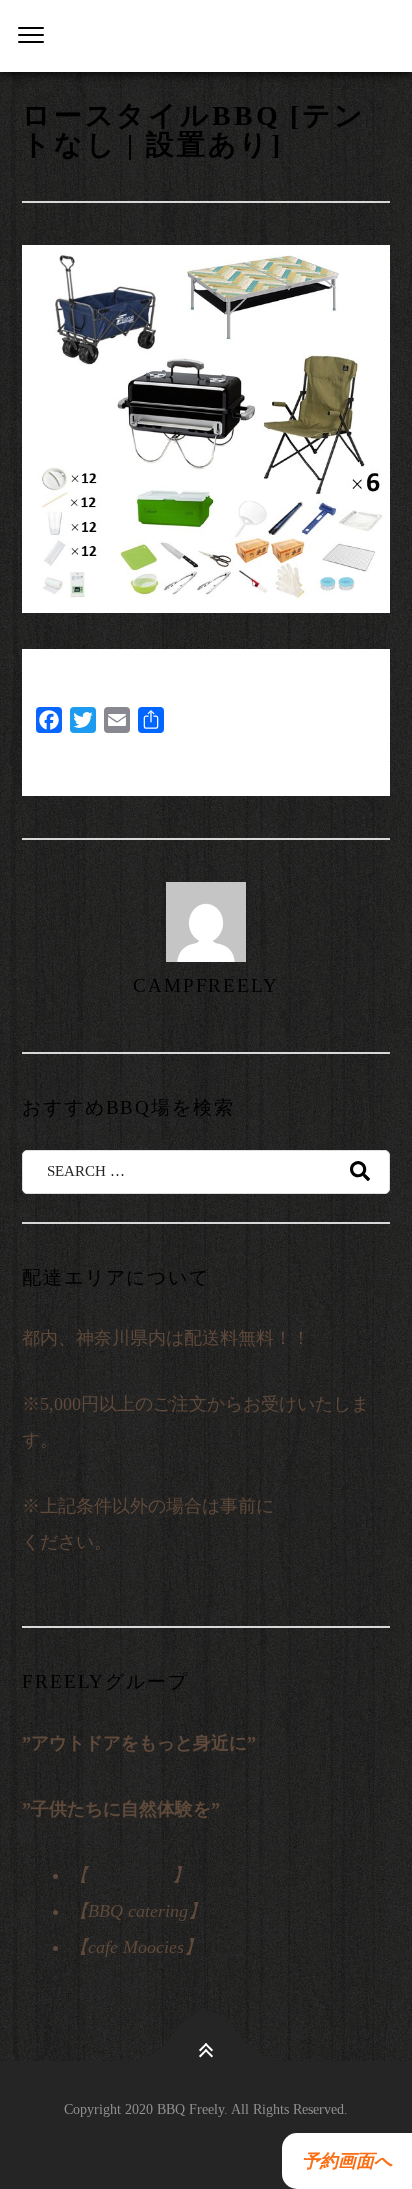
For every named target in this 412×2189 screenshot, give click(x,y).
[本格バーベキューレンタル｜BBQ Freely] (206, 36)
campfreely (206, 985)
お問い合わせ (328, 1506)
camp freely (130, 1875)
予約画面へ (342, 2161)
